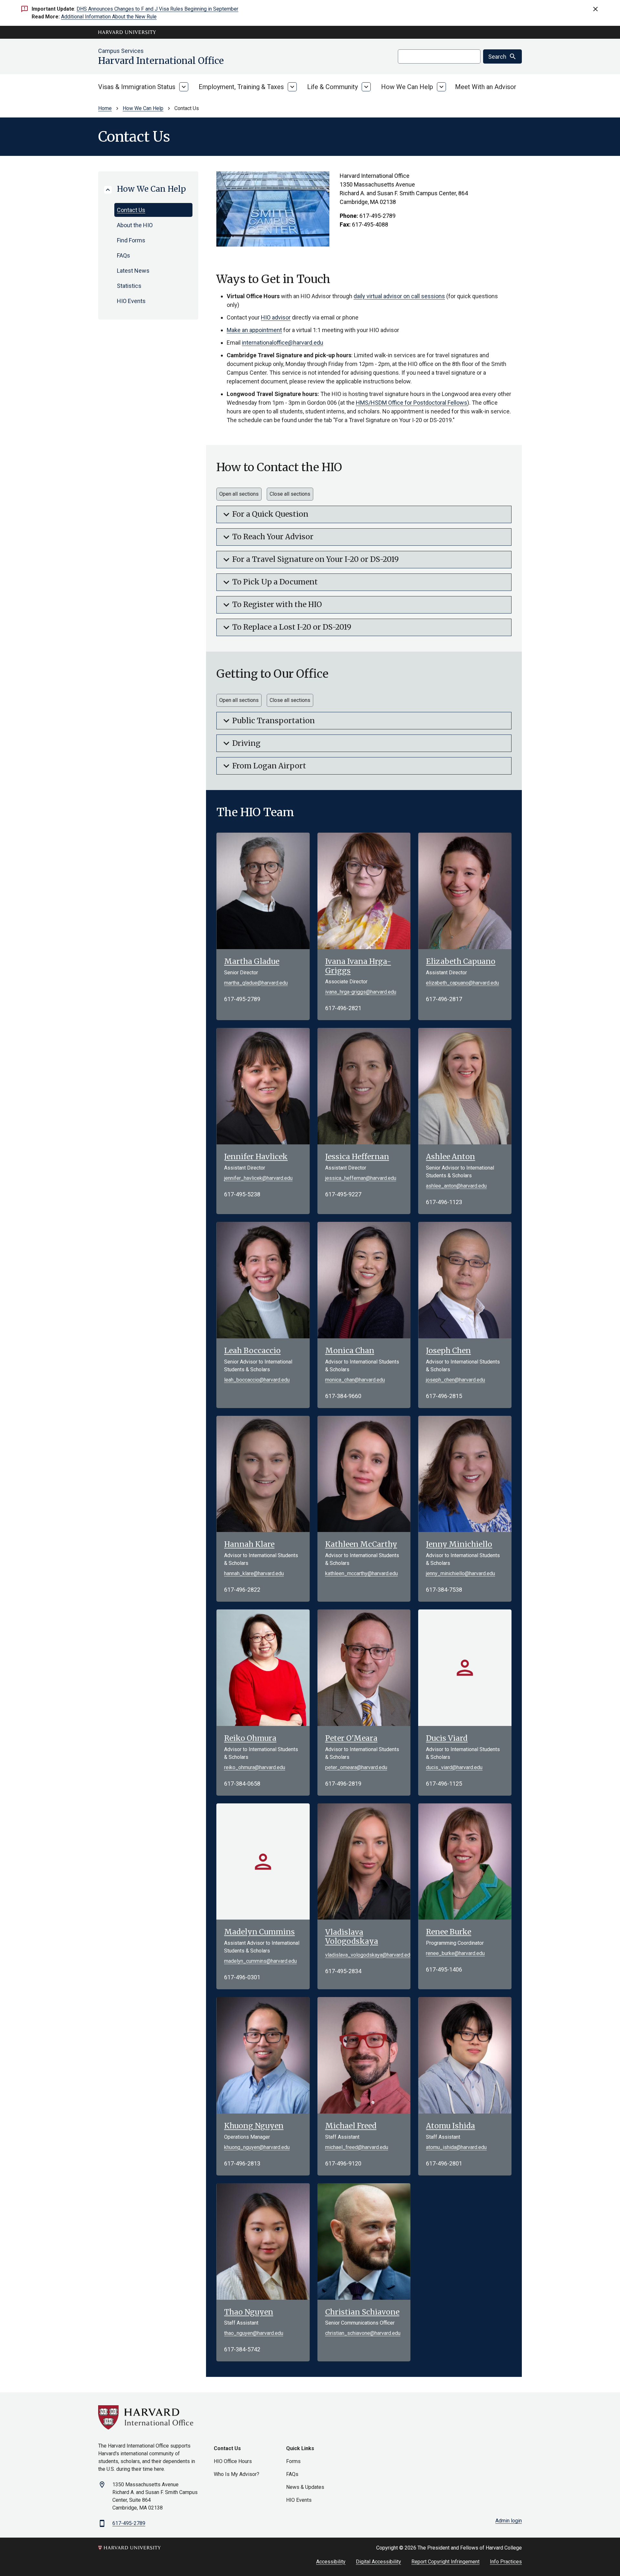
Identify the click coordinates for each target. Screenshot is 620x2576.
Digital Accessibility (378, 2562)
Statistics (129, 286)
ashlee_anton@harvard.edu (456, 1186)
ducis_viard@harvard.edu (454, 1767)
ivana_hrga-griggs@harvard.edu (361, 992)
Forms (293, 2461)
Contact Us (131, 210)
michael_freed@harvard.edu (357, 2147)
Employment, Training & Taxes (241, 87)
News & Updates (305, 2487)
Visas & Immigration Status (137, 87)
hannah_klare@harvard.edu (254, 1573)
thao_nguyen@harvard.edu (254, 2333)
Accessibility (331, 2562)
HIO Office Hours (233, 2461)
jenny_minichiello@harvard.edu (460, 1573)
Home (105, 108)
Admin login (509, 2521)
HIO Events (131, 301)
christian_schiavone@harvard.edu (363, 2333)
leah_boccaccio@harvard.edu (257, 1380)
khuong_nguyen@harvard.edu (257, 2147)
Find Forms (131, 240)
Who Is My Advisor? (237, 2474)
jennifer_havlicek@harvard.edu (258, 1178)
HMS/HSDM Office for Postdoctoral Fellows (412, 403)
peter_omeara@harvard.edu (356, 1767)
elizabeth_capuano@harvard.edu (462, 983)
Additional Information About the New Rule (109, 17)
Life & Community (332, 87)
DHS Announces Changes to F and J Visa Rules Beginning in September (157, 9)
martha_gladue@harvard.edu (256, 983)
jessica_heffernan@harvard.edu (361, 1178)
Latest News (133, 271)
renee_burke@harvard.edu (455, 1953)
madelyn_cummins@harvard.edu (260, 1961)
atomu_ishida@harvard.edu (456, 2147)
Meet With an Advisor (486, 87)
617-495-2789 (129, 2523)
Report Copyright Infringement (445, 2562)
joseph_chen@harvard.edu (455, 1380)
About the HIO (135, 225)
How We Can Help (407, 87)
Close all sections (290, 494)
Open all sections (239, 494)
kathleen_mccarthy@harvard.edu (362, 1573)
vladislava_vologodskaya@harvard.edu (364, 1955)
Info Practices (506, 2562)
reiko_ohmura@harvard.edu (255, 1767)
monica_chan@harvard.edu (355, 1380)
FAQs (124, 255)
